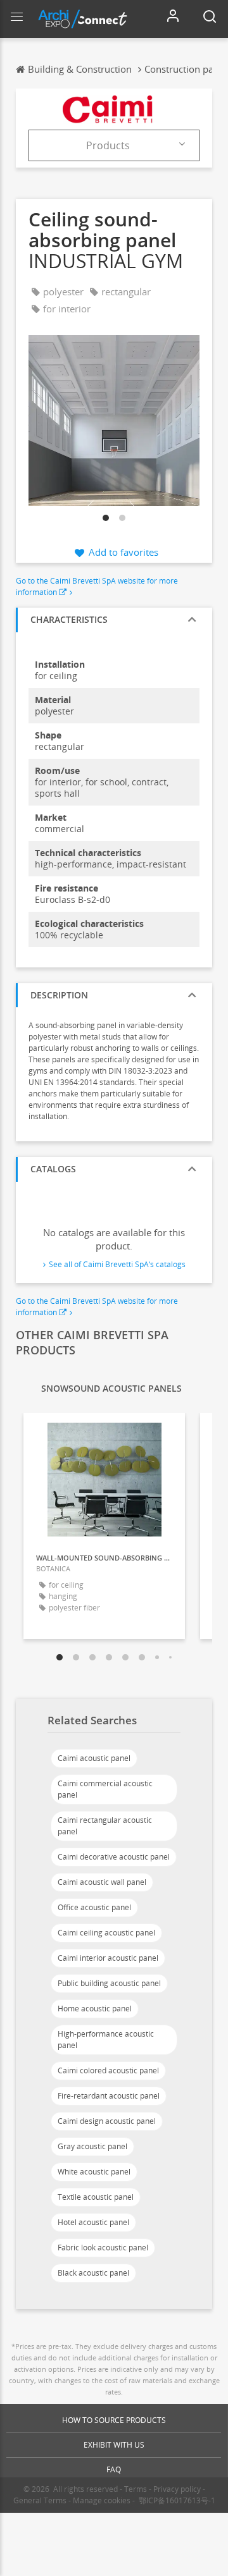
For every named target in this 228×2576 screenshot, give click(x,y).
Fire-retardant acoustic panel (109, 2096)
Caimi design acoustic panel (107, 2121)
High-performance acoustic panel (106, 2039)
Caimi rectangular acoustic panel (105, 1826)
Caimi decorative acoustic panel (114, 1857)
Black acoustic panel (93, 2273)
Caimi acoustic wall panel (102, 1882)
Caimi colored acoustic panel (108, 2070)
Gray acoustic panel (92, 2146)
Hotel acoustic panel (93, 2222)
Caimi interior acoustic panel (108, 1958)
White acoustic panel (94, 2172)
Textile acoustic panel (96, 2197)
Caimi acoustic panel (94, 1758)
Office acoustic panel (94, 1907)
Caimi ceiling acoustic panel (106, 1933)
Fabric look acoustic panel (103, 2248)
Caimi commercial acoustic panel (105, 1789)
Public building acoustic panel (109, 1983)
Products (108, 145)
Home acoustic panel (95, 2009)
